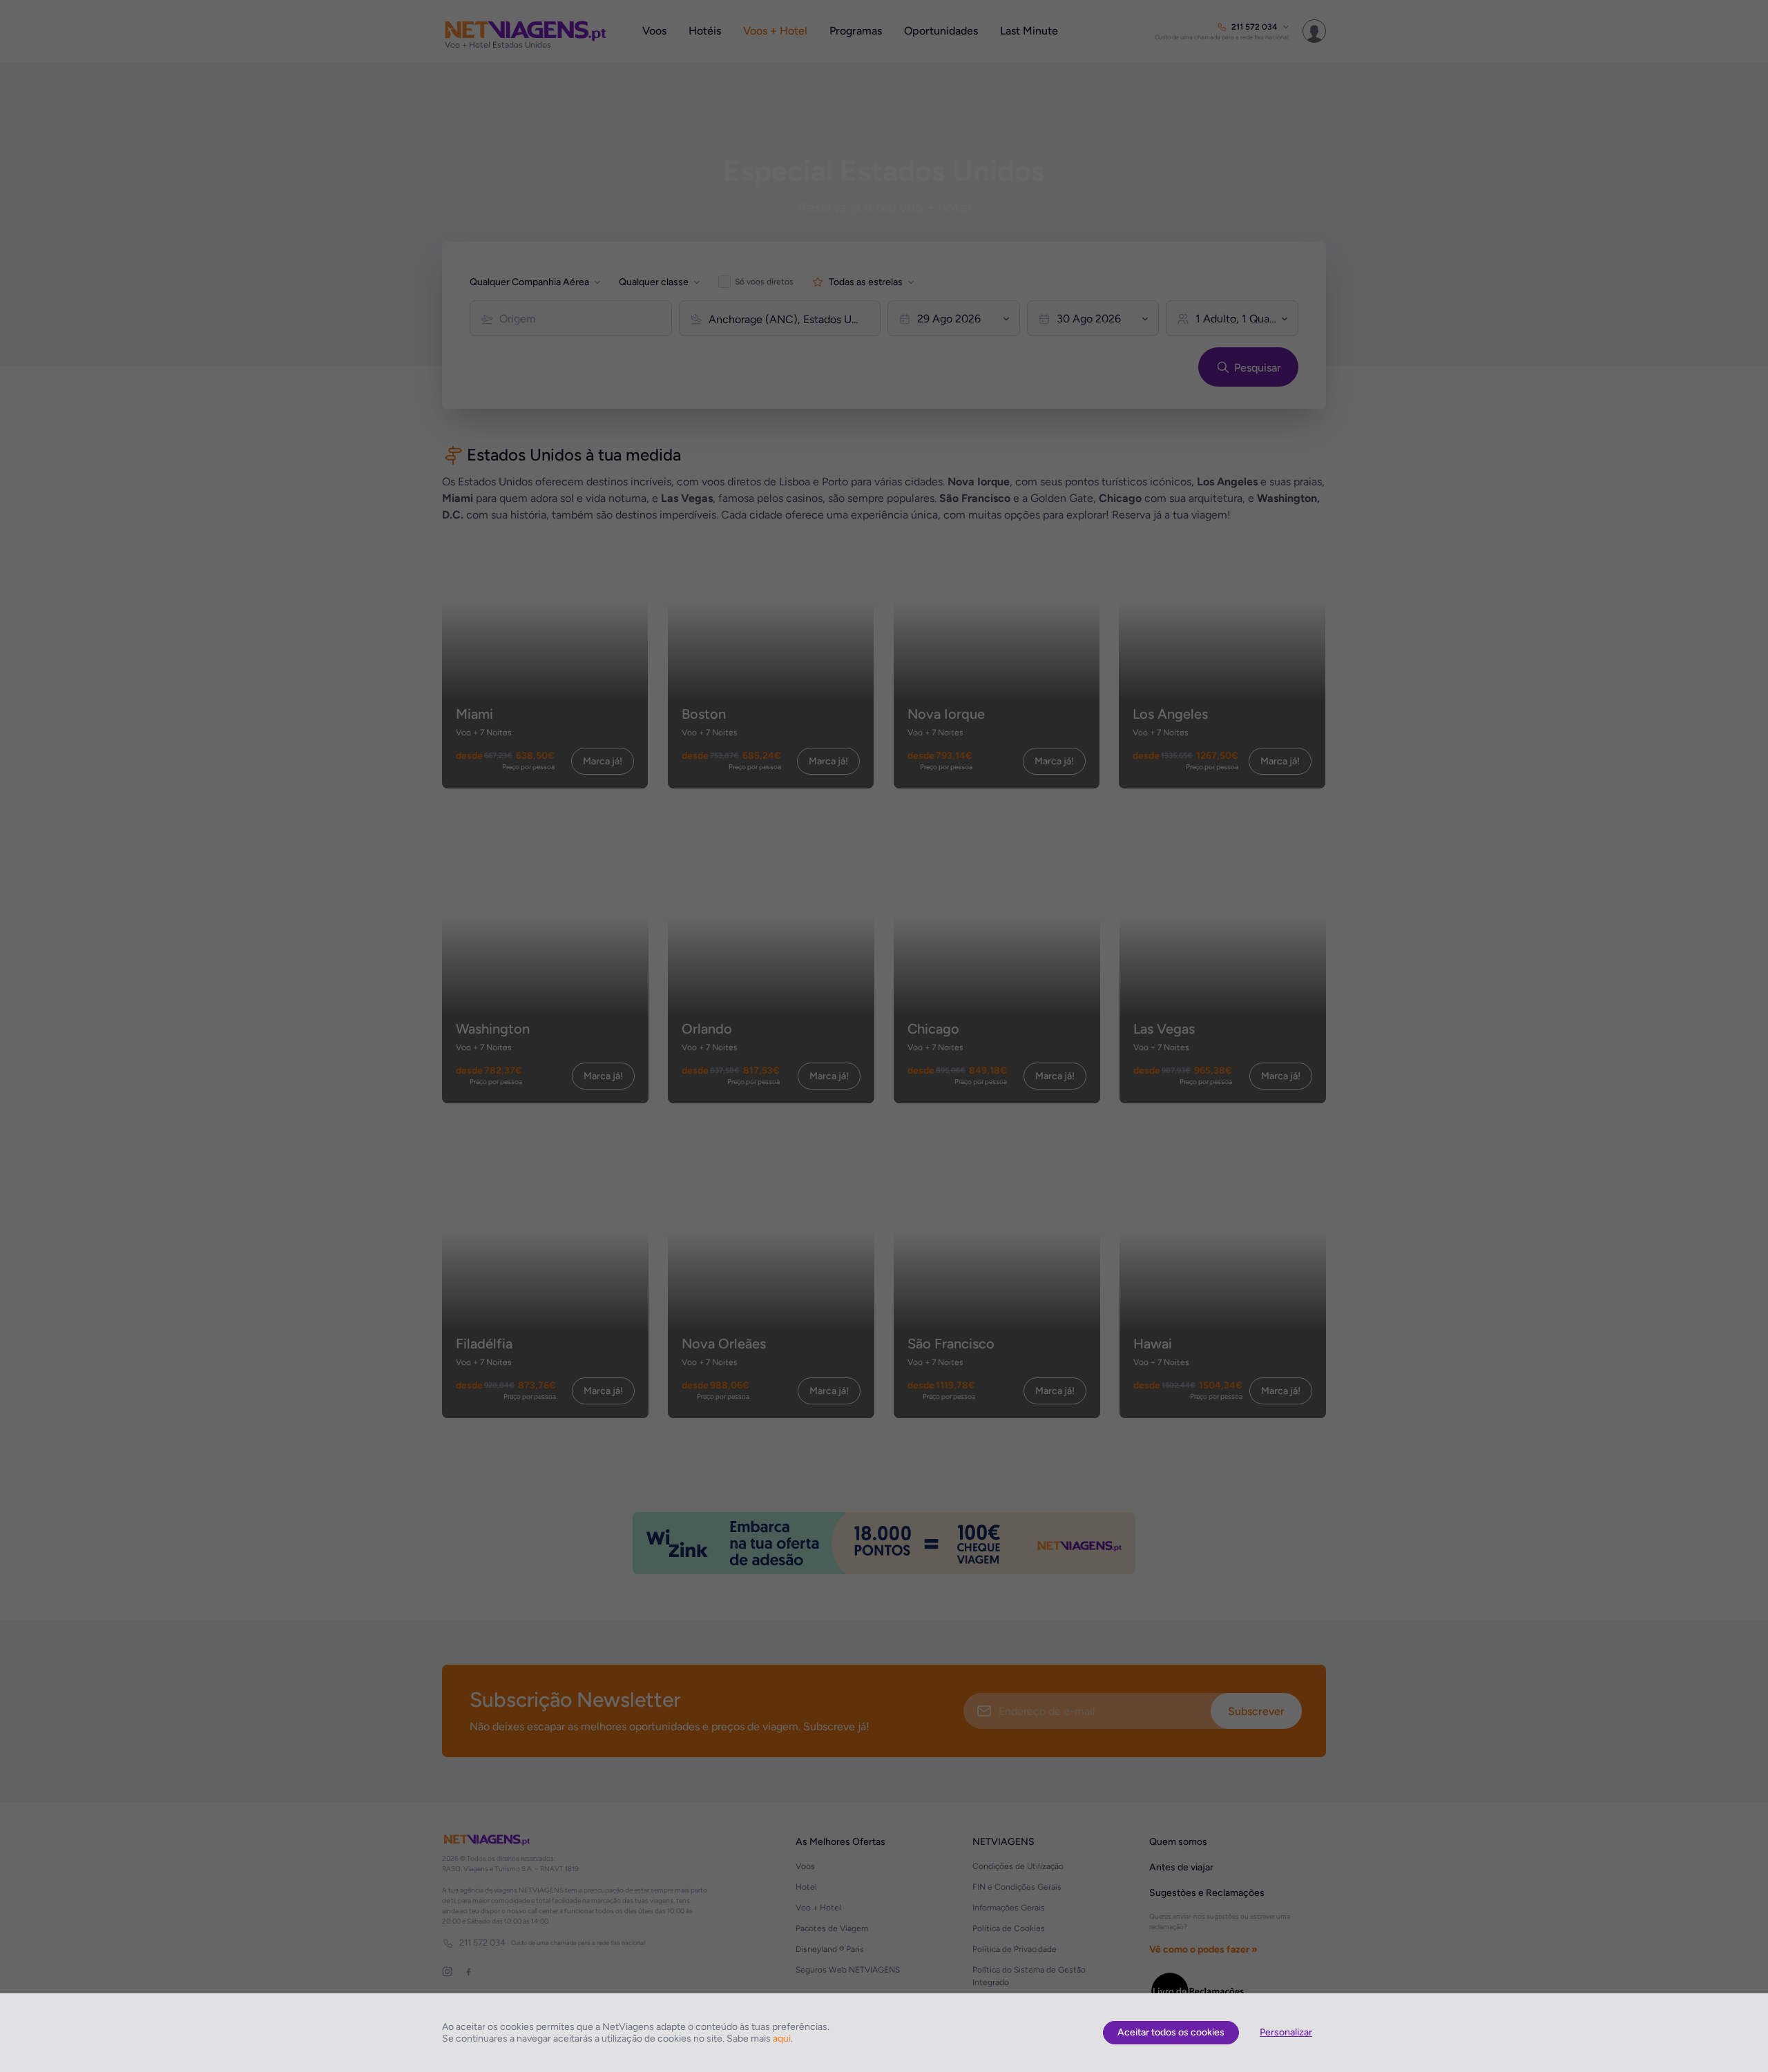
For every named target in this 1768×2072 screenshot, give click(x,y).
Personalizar (1286, 2032)
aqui (782, 2039)
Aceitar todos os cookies (1171, 2032)
